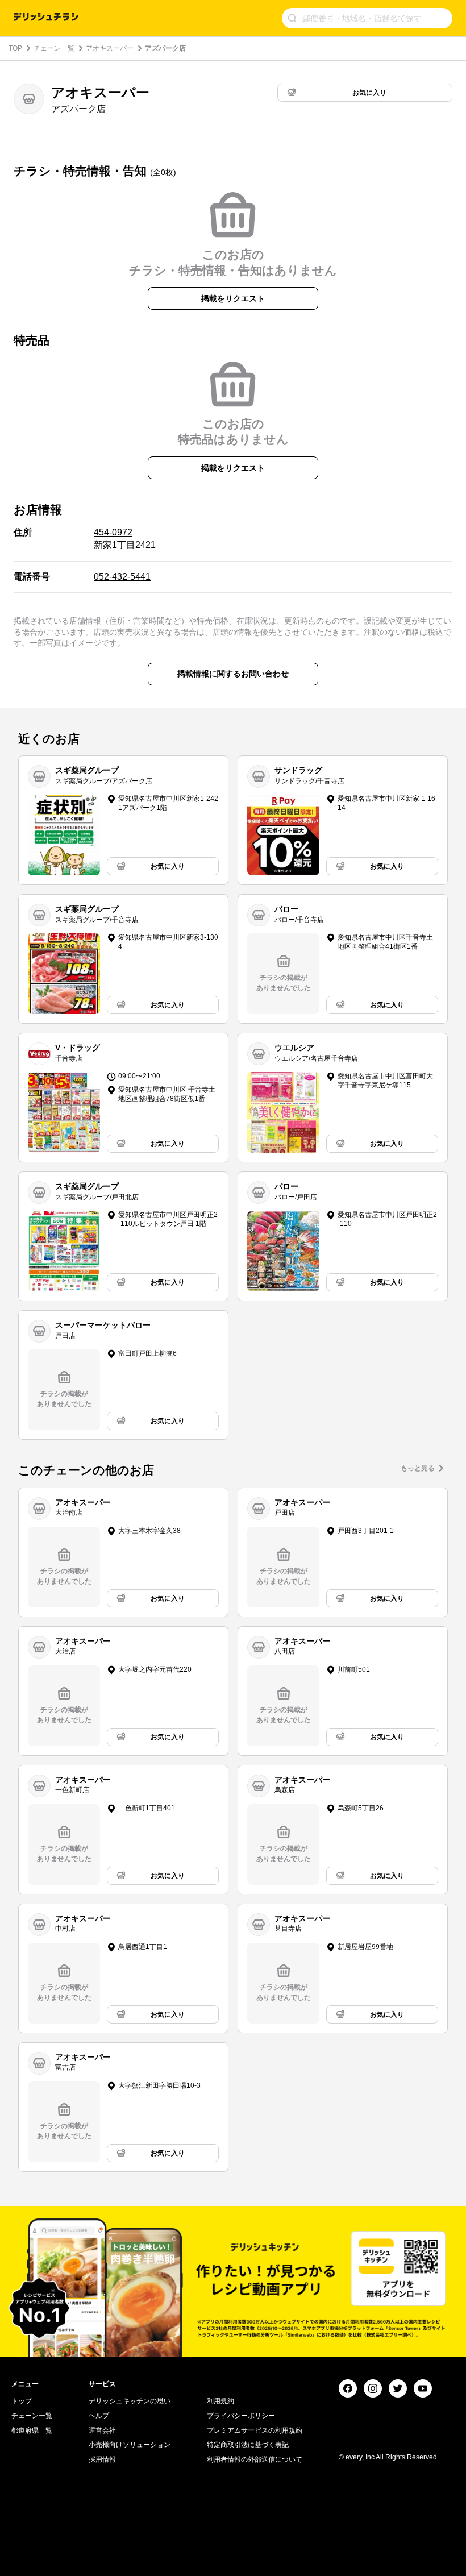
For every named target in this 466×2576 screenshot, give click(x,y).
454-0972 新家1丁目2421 (125, 539)
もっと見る (418, 1468)
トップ (22, 2401)
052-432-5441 (122, 577)
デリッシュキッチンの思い (130, 2401)
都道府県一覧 (32, 2430)
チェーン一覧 (54, 48)
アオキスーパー (110, 48)
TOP (15, 48)
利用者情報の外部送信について (255, 2459)
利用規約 (220, 2401)
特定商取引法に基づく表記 (248, 2445)
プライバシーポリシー (241, 2416)
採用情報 (102, 2459)
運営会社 (102, 2430)
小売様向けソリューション (130, 2445)
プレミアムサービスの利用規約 (255, 2430)
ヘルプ (99, 2416)
